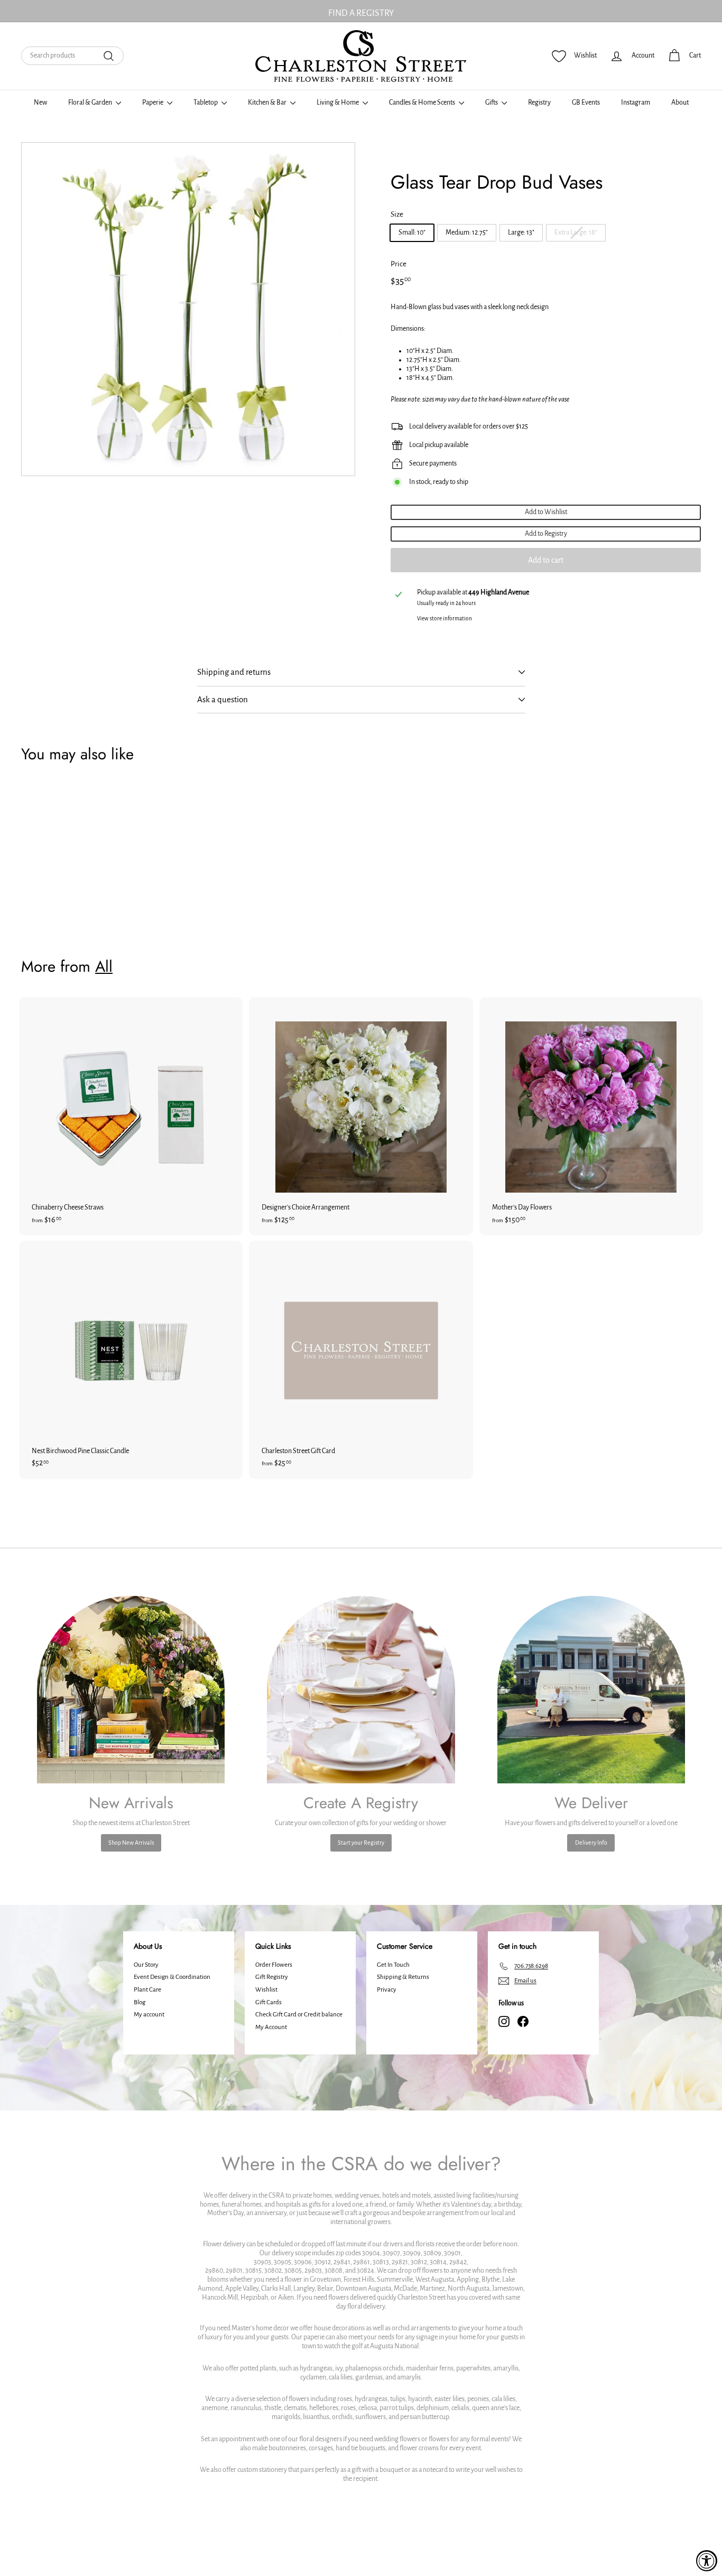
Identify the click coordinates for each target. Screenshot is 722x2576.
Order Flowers (274, 1965)
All (104, 966)
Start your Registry (361, 1843)
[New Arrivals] (131, 1690)
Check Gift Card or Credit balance (299, 2015)
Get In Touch (393, 1965)
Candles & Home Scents (423, 103)
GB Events (586, 103)
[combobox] (72, 56)
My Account (271, 2027)
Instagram (636, 103)
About (680, 103)
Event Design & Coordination (172, 1977)
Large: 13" (521, 233)
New (40, 103)
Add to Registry (546, 534)
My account (149, 2015)
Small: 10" (412, 233)
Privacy (387, 1990)
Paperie (153, 103)
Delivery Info (591, 1843)
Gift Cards (269, 2002)
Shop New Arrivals (131, 1843)
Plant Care (147, 1990)
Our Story (146, 1965)
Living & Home (338, 103)
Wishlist (266, 1990)
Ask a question (223, 699)
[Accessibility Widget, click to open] (707, 2561)
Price (399, 264)
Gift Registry (272, 1977)
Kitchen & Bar (268, 103)
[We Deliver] (591, 1690)
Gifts (492, 103)
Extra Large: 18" (576, 233)
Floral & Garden (91, 103)
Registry (539, 103)
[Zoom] (188, 309)
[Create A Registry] (361, 1690)
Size (397, 214)
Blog (140, 2002)
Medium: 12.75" (467, 233)
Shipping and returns (234, 672)
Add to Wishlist (546, 512)
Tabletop (206, 103)
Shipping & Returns (403, 1977)
